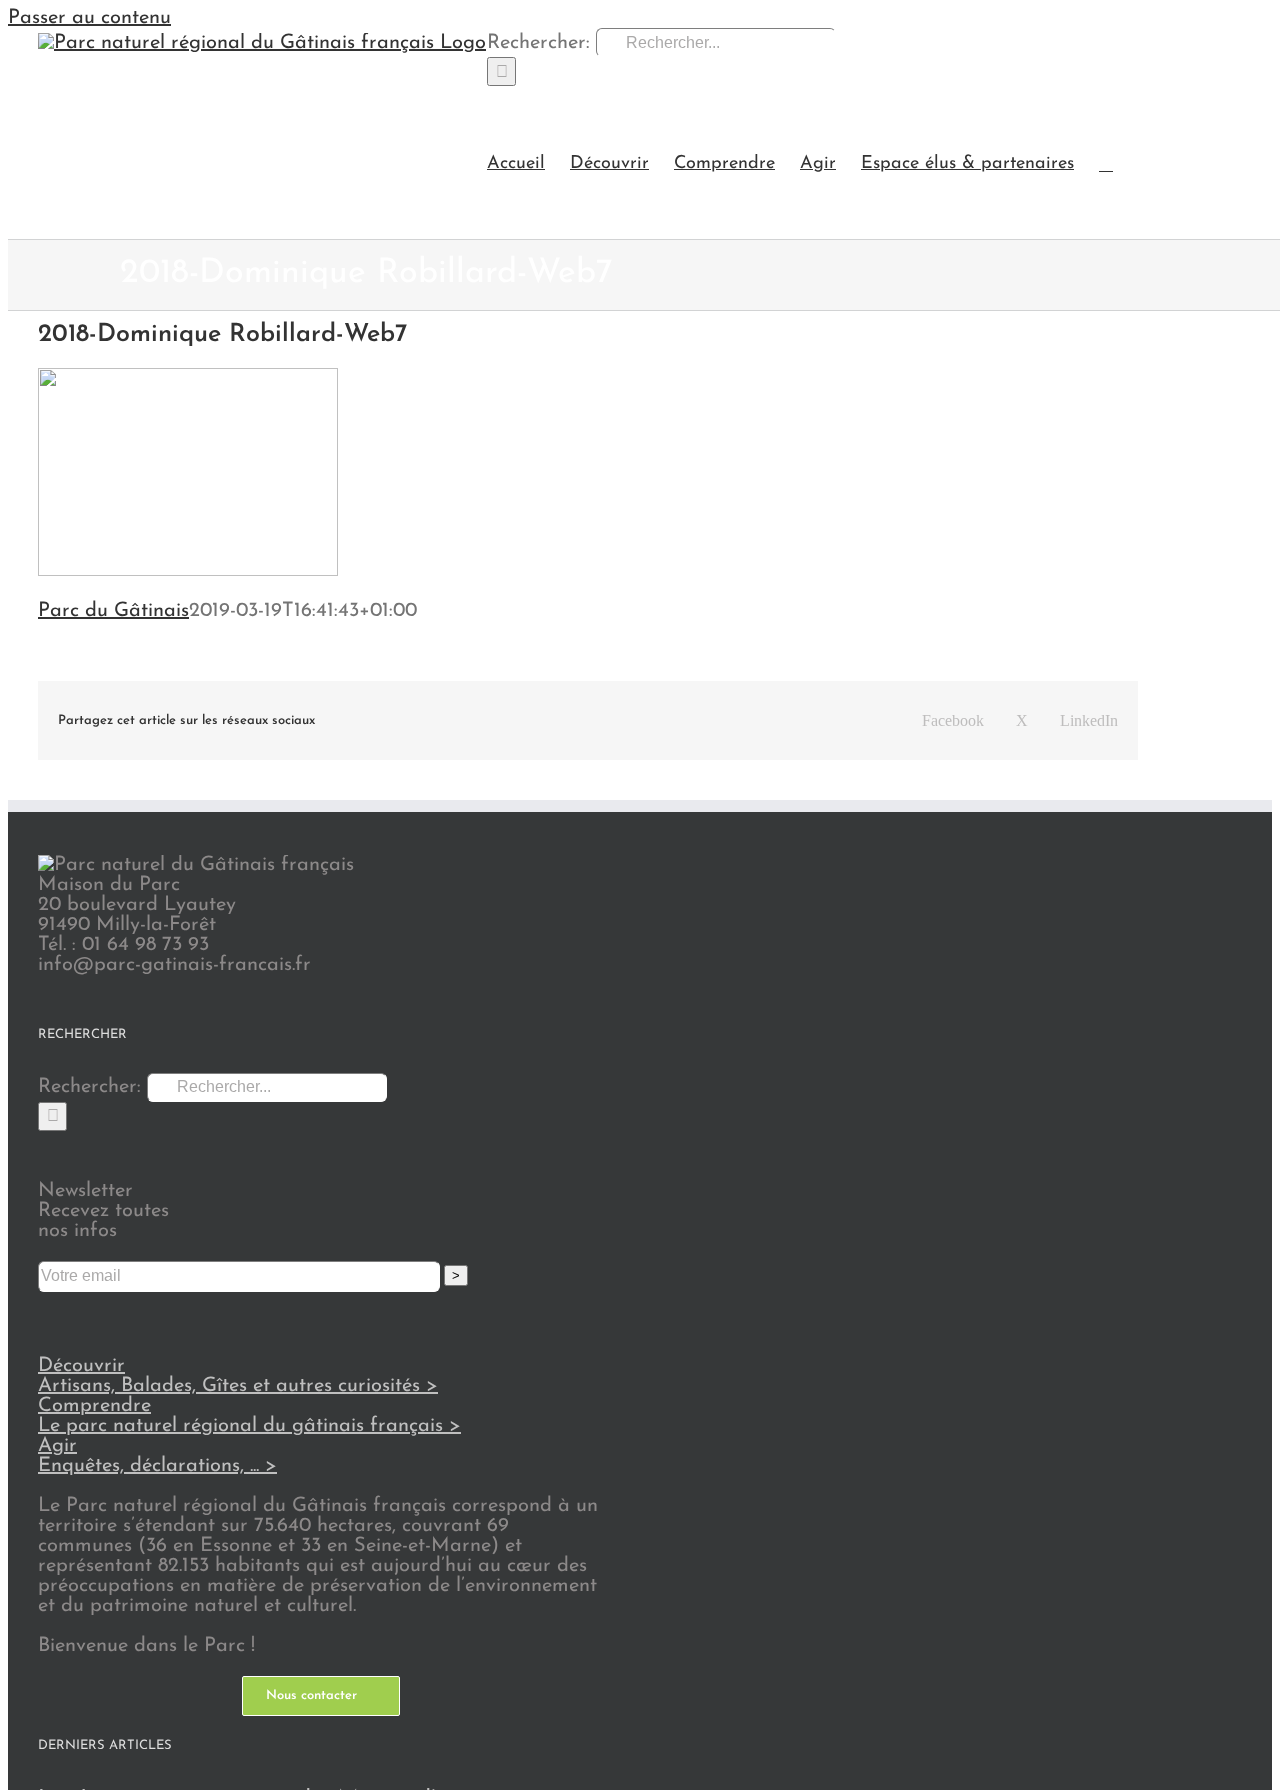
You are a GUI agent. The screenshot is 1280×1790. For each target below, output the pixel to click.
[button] (1106, 162)
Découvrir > (238, 1376)
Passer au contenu (89, 18)
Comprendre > (249, 1416)
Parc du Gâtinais (113, 611)
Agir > (157, 1456)
